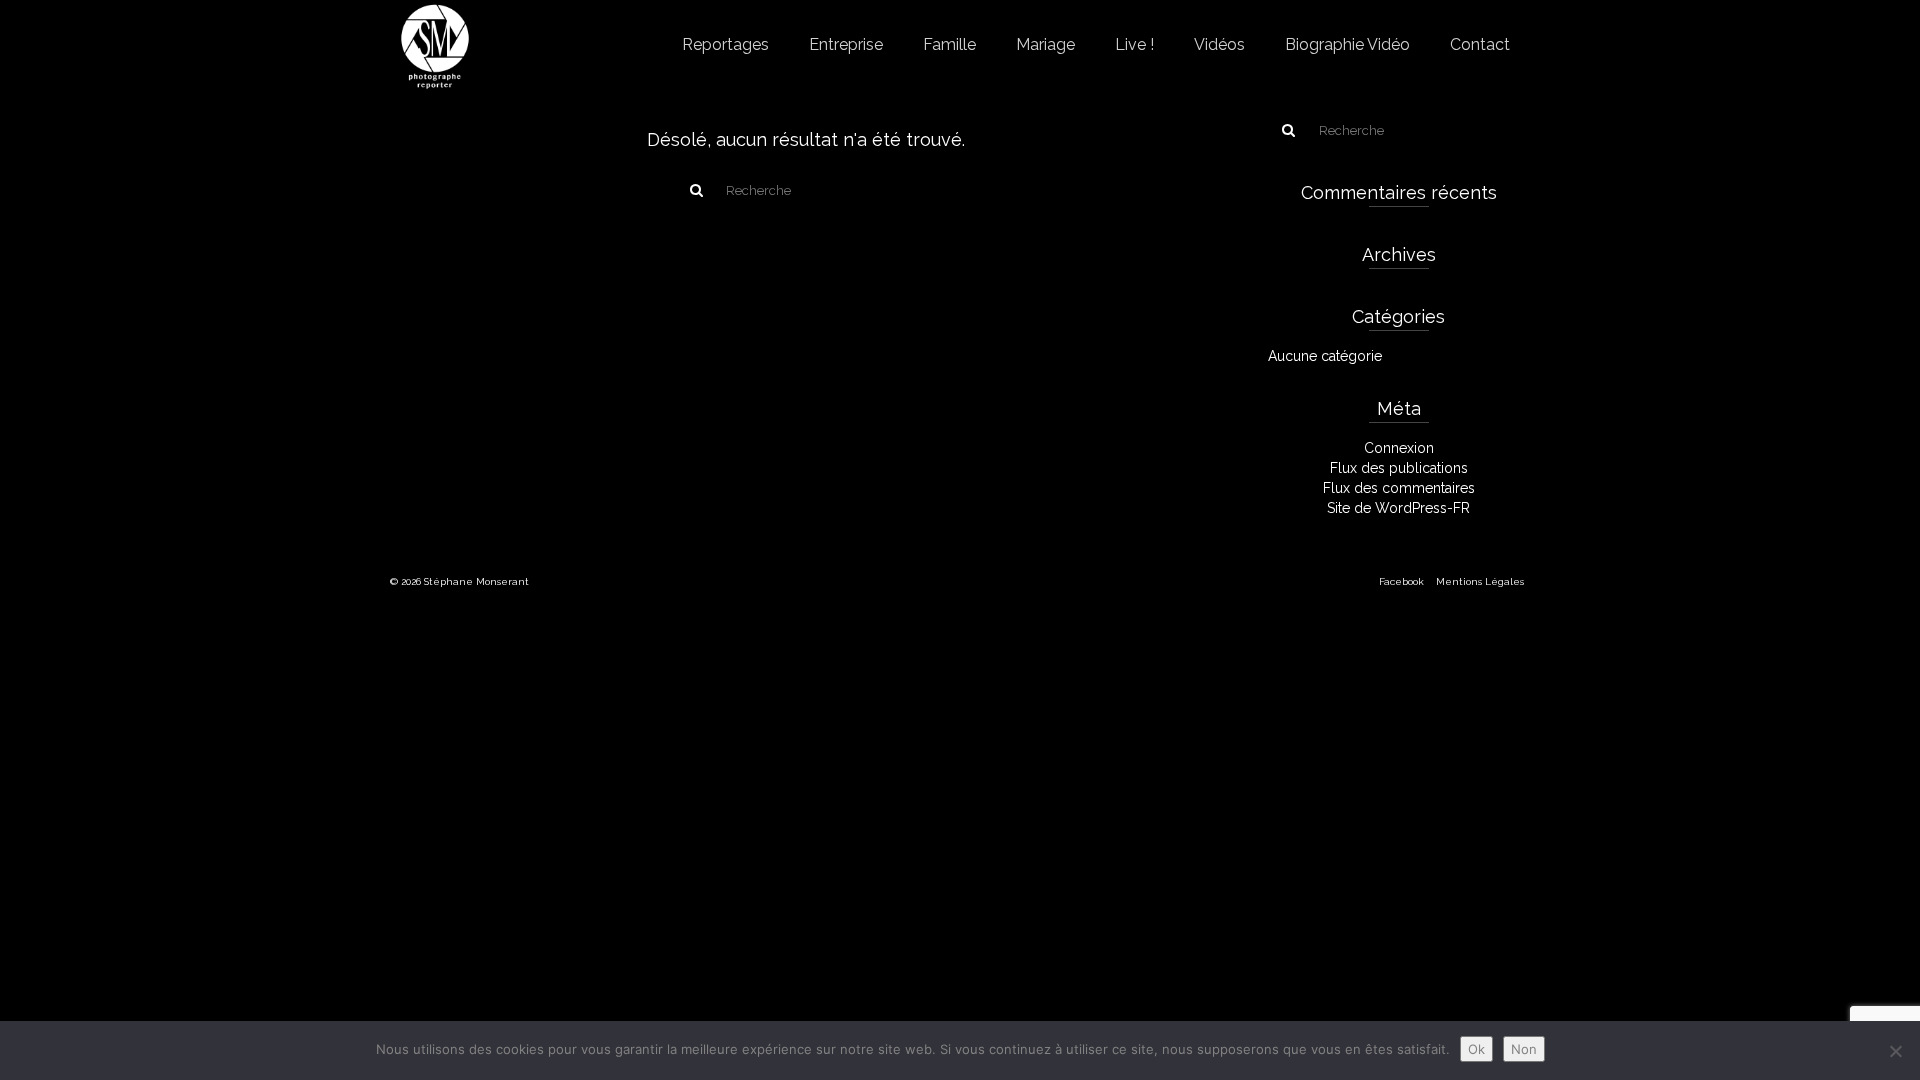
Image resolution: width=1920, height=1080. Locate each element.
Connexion (1399, 448)
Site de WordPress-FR (1398, 508)
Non (1524, 1049)
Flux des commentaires (1399, 488)
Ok (1476, 1049)
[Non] (1895, 1051)
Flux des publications (1399, 468)
